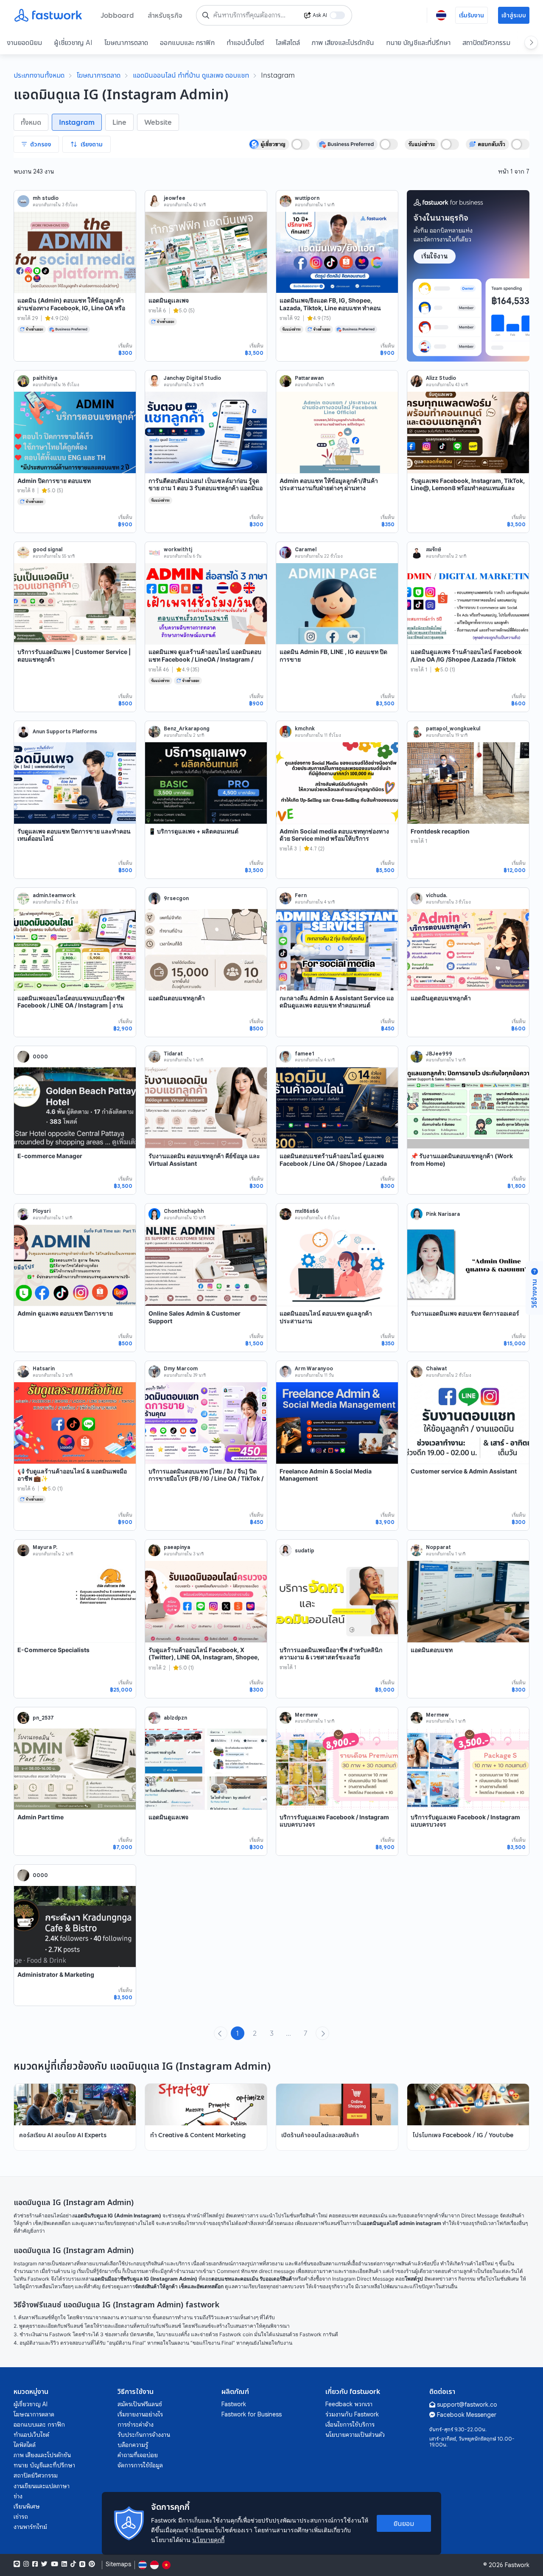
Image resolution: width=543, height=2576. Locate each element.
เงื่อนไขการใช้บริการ (350, 2424)
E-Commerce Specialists (53, 1650)
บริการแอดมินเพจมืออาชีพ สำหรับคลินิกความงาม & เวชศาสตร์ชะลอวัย (331, 1654)
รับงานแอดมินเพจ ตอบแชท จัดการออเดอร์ (465, 1313)
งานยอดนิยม (24, 42)
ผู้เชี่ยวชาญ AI (73, 42)
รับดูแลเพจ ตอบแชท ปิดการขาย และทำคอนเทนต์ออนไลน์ (74, 835)
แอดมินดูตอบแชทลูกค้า (441, 998)
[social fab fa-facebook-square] (35, 2564)
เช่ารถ (21, 2517)
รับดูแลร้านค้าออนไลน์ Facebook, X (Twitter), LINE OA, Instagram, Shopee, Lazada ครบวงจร (204, 1657)
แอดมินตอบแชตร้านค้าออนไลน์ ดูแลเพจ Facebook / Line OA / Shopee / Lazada (333, 1160)
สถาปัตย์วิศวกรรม (486, 42)
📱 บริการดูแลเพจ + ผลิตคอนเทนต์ (193, 831)
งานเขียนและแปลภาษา (42, 2486)
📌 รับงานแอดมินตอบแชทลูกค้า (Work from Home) (462, 1160)
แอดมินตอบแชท (432, 1650)
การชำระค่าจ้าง (136, 2424)
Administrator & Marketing (56, 1974)
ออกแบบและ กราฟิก (187, 42)
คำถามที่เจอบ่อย (138, 2455)
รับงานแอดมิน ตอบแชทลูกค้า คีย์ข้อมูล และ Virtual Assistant (204, 1160)
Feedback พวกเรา (349, 2404)
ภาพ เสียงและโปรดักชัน (343, 42)
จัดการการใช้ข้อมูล (140, 2465)
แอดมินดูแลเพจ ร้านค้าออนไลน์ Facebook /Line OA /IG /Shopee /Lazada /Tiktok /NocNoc (466, 659)
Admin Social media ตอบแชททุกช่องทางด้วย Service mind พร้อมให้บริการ (334, 835)
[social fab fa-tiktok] (73, 2564)
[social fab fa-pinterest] (92, 2564)
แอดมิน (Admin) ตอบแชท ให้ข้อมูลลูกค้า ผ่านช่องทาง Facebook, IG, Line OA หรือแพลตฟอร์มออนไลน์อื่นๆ (71, 308)
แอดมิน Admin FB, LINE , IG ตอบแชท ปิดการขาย (333, 655)
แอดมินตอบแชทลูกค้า (177, 998)
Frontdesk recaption (440, 831)
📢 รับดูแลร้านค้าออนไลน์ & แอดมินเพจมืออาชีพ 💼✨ (72, 1475)
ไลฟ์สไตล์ (288, 42)
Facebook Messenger (467, 2415)
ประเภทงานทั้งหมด (39, 75)
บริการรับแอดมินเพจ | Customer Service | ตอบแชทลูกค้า (74, 655)
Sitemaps (118, 2564)
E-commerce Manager (50, 1156)
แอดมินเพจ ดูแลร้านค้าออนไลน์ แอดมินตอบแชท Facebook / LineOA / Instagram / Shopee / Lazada (205, 659)
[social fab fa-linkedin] (64, 2564)
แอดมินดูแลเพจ (168, 1817)
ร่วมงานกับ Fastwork (352, 2414)
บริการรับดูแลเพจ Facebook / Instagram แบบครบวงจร (334, 1821)
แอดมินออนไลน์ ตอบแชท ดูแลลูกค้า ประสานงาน (326, 1317)
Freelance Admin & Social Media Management (326, 1475)
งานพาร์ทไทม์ (30, 2527)
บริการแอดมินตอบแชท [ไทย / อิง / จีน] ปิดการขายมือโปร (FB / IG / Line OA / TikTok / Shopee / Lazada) (206, 1479)
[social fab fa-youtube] (55, 2564)
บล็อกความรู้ (133, 2445)
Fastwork (234, 2404)
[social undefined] (82, 2564)
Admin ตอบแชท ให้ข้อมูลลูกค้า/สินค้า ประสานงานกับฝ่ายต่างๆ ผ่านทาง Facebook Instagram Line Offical (329, 488)
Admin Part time (41, 1817)
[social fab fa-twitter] (44, 2564)
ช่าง (18, 2496)
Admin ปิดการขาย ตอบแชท (54, 481)
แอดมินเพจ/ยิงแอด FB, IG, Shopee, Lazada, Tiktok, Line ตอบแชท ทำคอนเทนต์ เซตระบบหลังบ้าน (330, 308)
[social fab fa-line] (17, 2564)
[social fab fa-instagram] (26, 2564)
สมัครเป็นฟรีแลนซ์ (140, 2404)
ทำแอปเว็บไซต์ (245, 42)
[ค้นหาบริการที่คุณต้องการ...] (206, 15)
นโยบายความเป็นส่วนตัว (355, 2435)
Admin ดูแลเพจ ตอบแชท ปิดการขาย (65, 1313)
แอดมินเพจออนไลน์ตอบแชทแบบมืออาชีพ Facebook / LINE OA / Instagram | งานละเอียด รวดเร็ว (71, 1005)
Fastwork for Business (252, 2414)
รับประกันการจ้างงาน (144, 2435)
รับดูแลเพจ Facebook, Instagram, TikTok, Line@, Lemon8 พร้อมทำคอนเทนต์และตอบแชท (468, 488)
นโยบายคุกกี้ (208, 2540)
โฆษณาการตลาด (126, 42)
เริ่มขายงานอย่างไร (140, 2414)
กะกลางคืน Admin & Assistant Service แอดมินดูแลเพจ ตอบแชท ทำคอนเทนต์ (337, 1002)
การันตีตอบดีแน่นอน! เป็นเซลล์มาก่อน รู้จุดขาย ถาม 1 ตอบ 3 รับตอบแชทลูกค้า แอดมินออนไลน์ (206, 488)
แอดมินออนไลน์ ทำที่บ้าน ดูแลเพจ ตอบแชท (191, 75)
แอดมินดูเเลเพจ (169, 300)
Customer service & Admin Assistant (464, 1471)
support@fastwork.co (467, 2405)
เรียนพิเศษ (27, 2506)
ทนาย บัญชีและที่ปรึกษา (418, 42)
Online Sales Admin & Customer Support (195, 1317)
